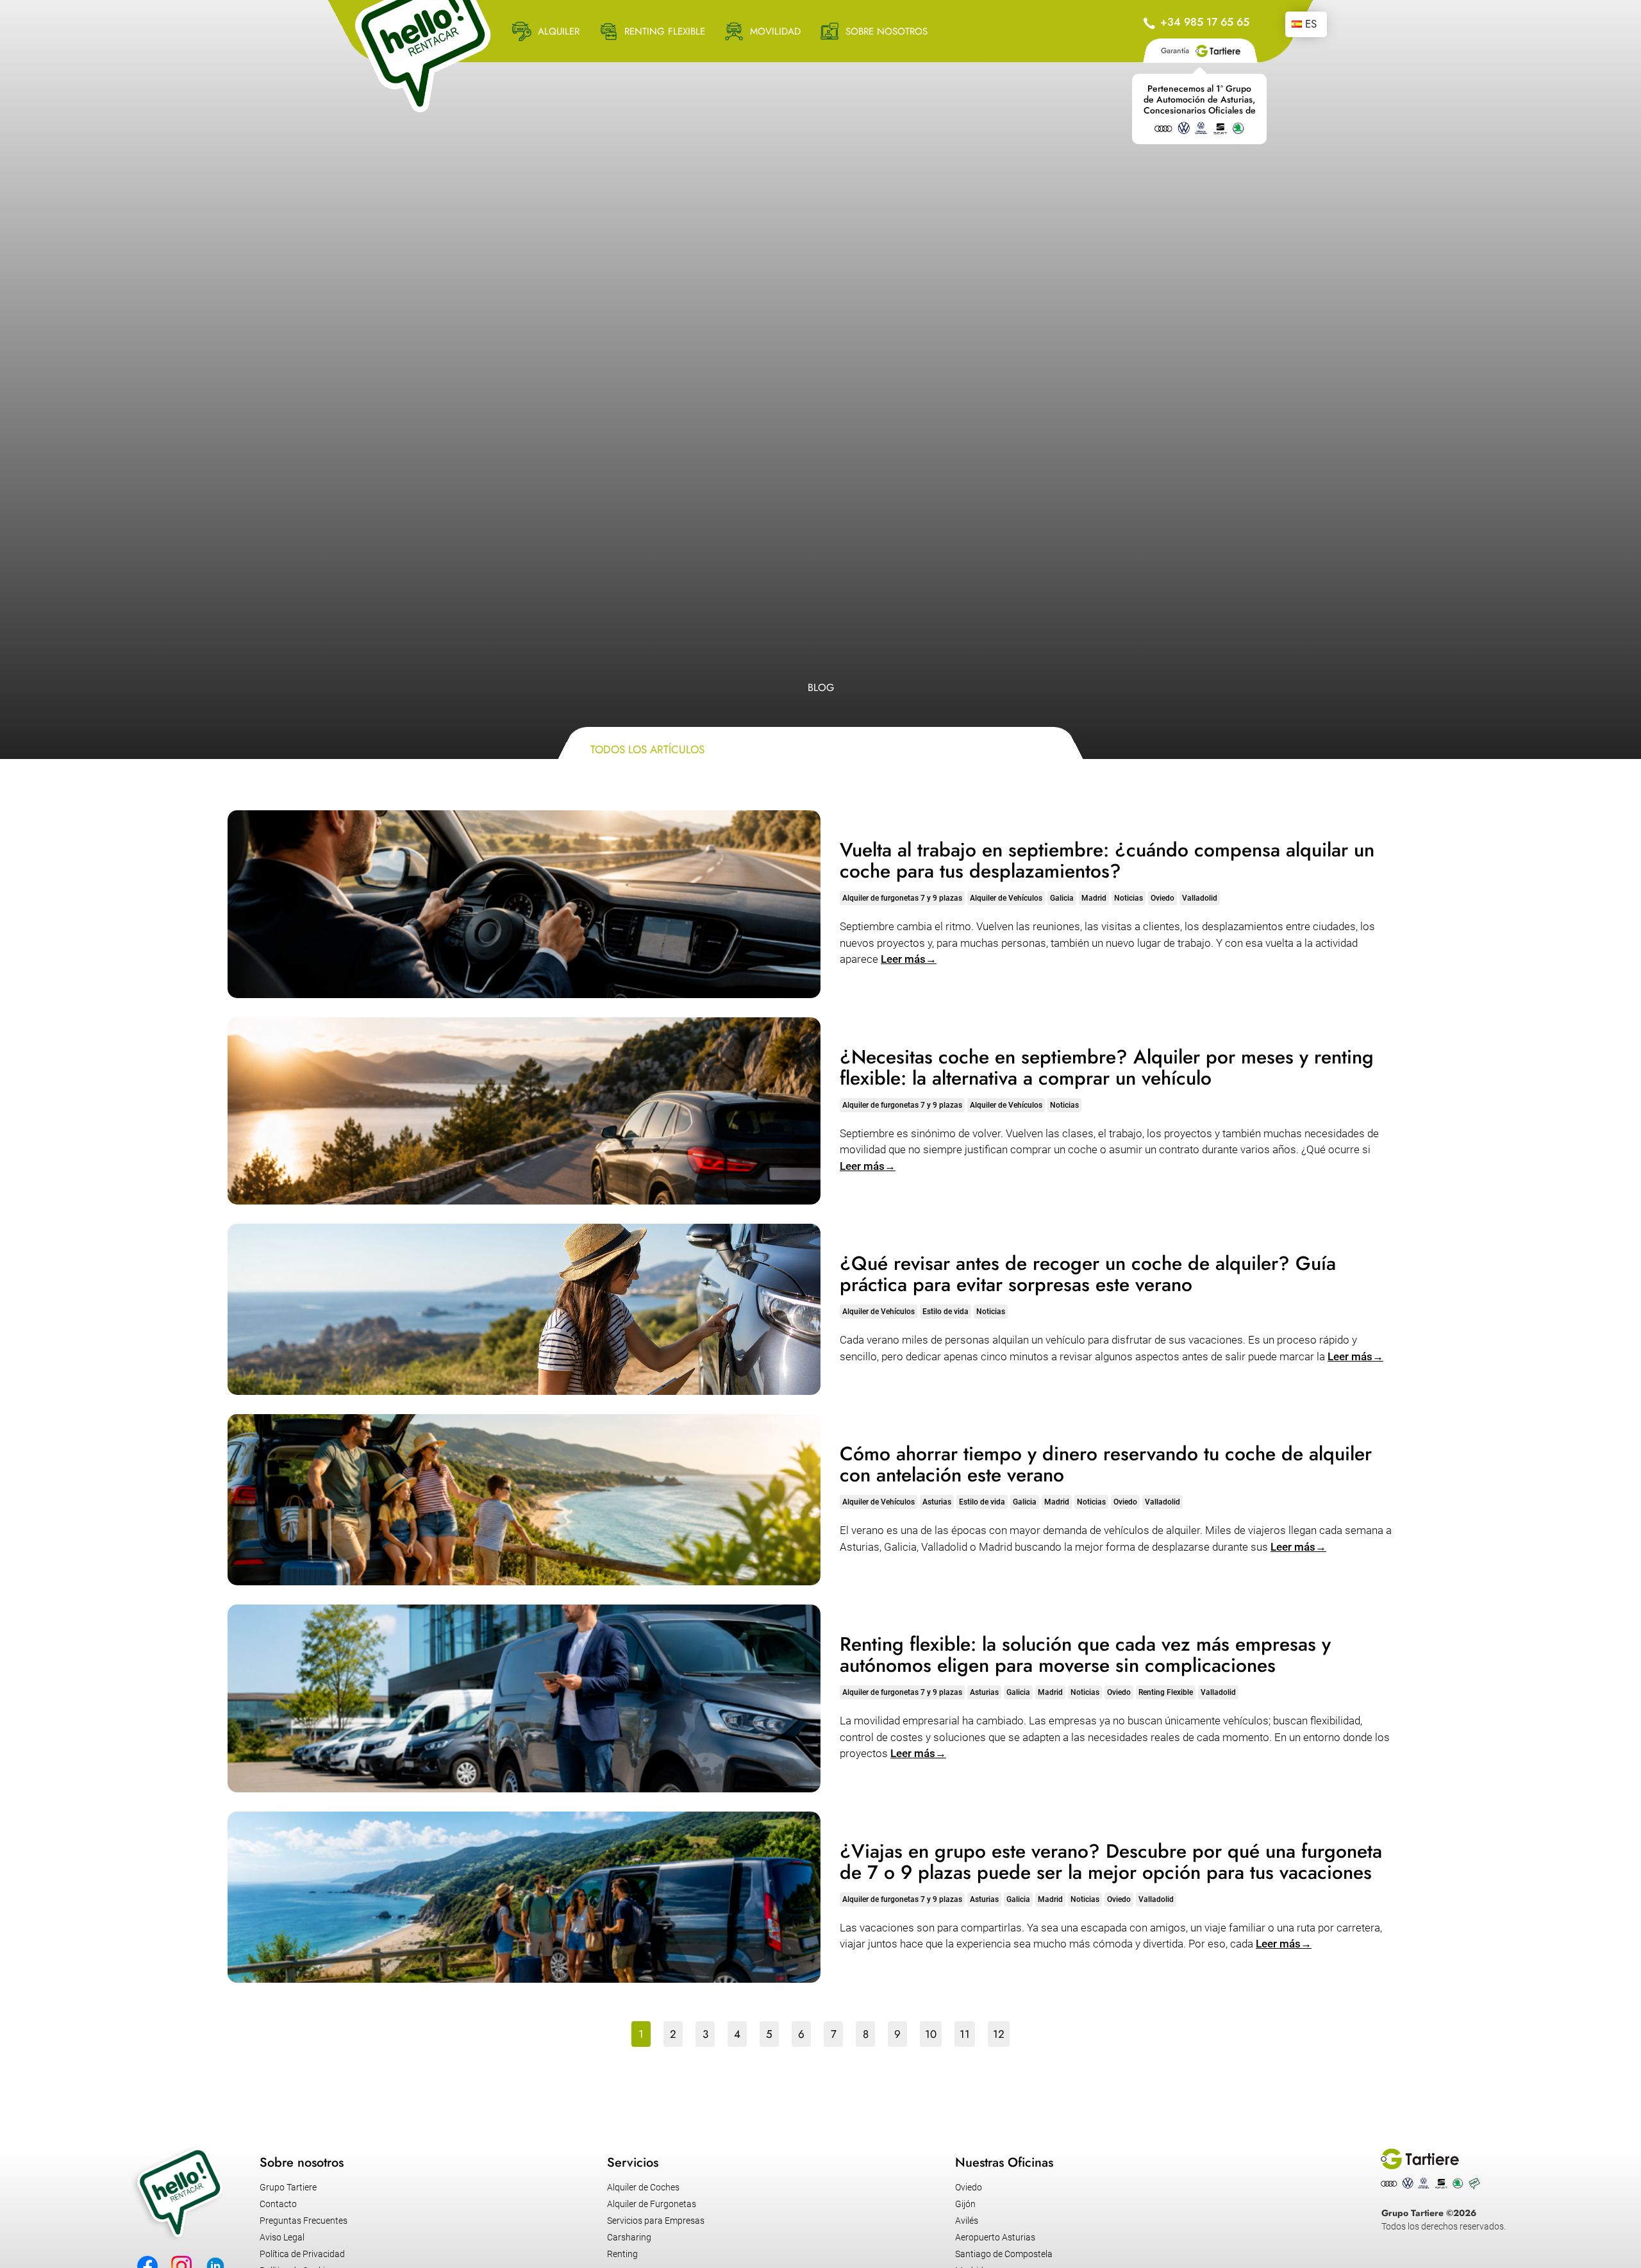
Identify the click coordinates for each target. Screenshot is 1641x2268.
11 (965, 2034)
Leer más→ (909, 959)
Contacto (278, 2204)
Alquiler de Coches (643, 2187)
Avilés (967, 2221)
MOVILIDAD (775, 31)
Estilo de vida (945, 1312)
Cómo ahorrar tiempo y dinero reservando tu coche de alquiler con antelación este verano (1106, 1464)
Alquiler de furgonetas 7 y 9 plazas (902, 898)
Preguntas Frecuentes (304, 2221)
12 (999, 2034)
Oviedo (1162, 898)
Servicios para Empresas (656, 2221)
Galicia (1062, 898)
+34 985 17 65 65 (1205, 22)
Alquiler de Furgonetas (652, 2204)
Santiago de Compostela (1004, 2254)
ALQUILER (559, 31)
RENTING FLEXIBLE (665, 31)
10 (931, 2034)
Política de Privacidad (302, 2254)
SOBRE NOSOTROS (887, 31)
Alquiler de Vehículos (1006, 898)
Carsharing (629, 2237)
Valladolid (1200, 898)
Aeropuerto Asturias (995, 2237)
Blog (821, 688)
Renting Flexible (1166, 1692)
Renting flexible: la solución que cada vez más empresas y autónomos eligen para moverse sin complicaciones (1085, 1655)
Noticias (1129, 898)
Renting (622, 2254)
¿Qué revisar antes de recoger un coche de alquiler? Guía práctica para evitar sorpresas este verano (1088, 1274)
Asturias (937, 1502)
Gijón (965, 2204)
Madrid (1094, 898)
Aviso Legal (282, 2237)
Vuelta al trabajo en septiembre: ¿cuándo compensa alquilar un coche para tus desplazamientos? (1107, 860)
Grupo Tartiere (288, 2187)
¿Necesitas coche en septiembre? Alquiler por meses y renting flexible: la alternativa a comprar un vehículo (1107, 1067)
